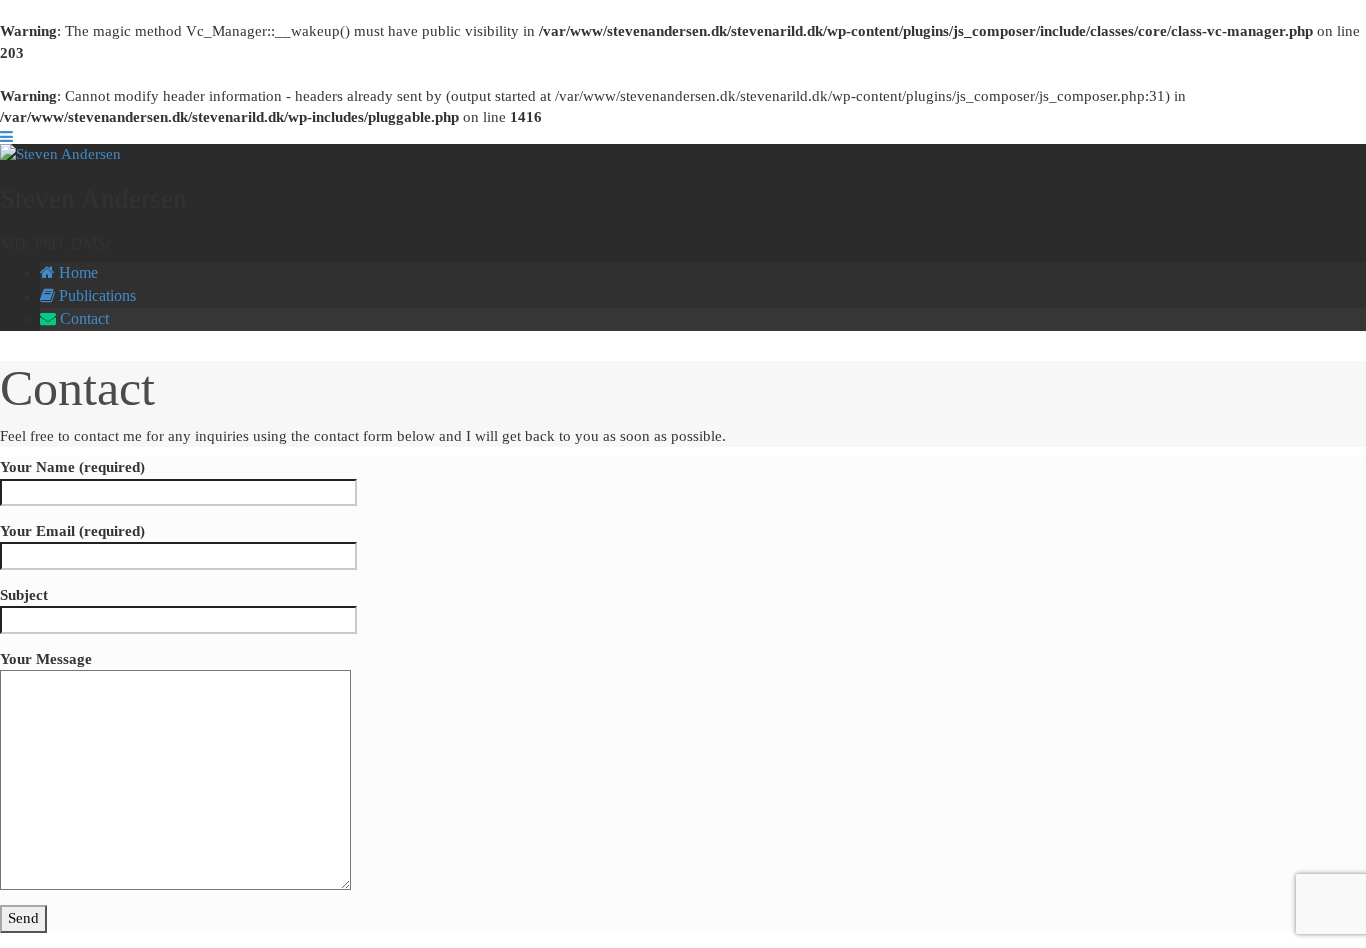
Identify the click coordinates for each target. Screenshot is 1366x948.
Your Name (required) (72, 467)
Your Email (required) (72, 531)
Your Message (46, 659)
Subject (24, 595)
